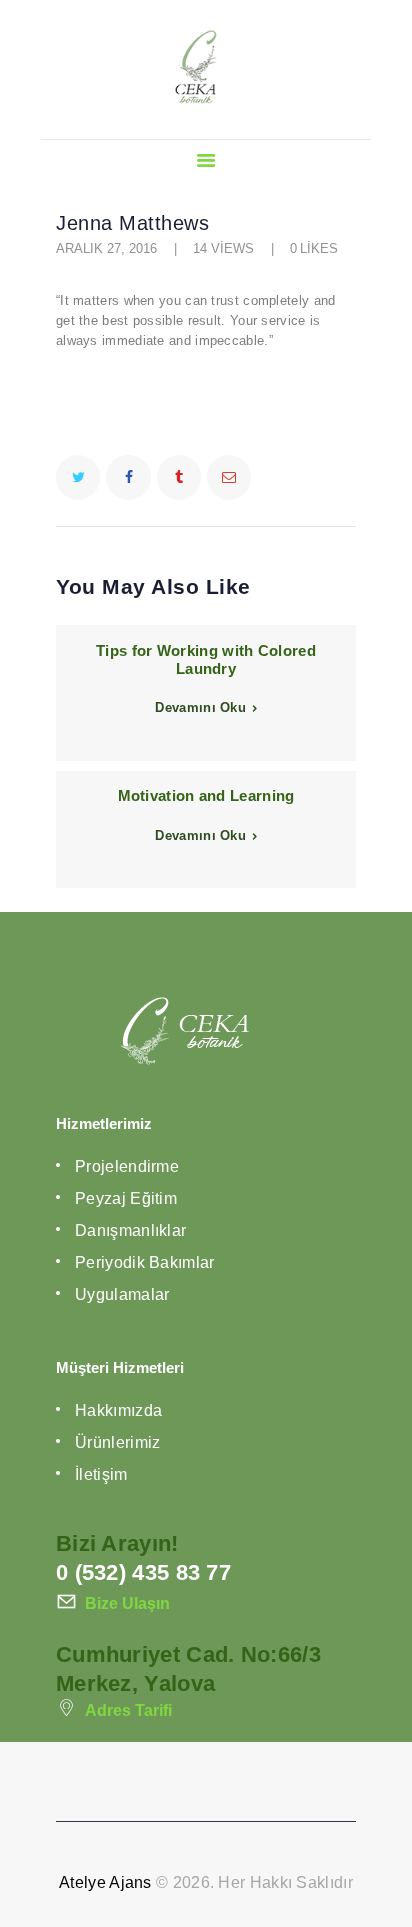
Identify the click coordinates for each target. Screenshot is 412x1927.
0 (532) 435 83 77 (143, 1572)
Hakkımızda (118, 1410)
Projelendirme (127, 1166)
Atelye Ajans (105, 1882)
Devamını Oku (200, 707)
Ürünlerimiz (117, 1442)
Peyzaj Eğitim (126, 1198)
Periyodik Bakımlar (144, 1262)
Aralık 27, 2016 (106, 248)
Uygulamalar (122, 1294)
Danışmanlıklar (130, 1230)
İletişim (101, 1474)
